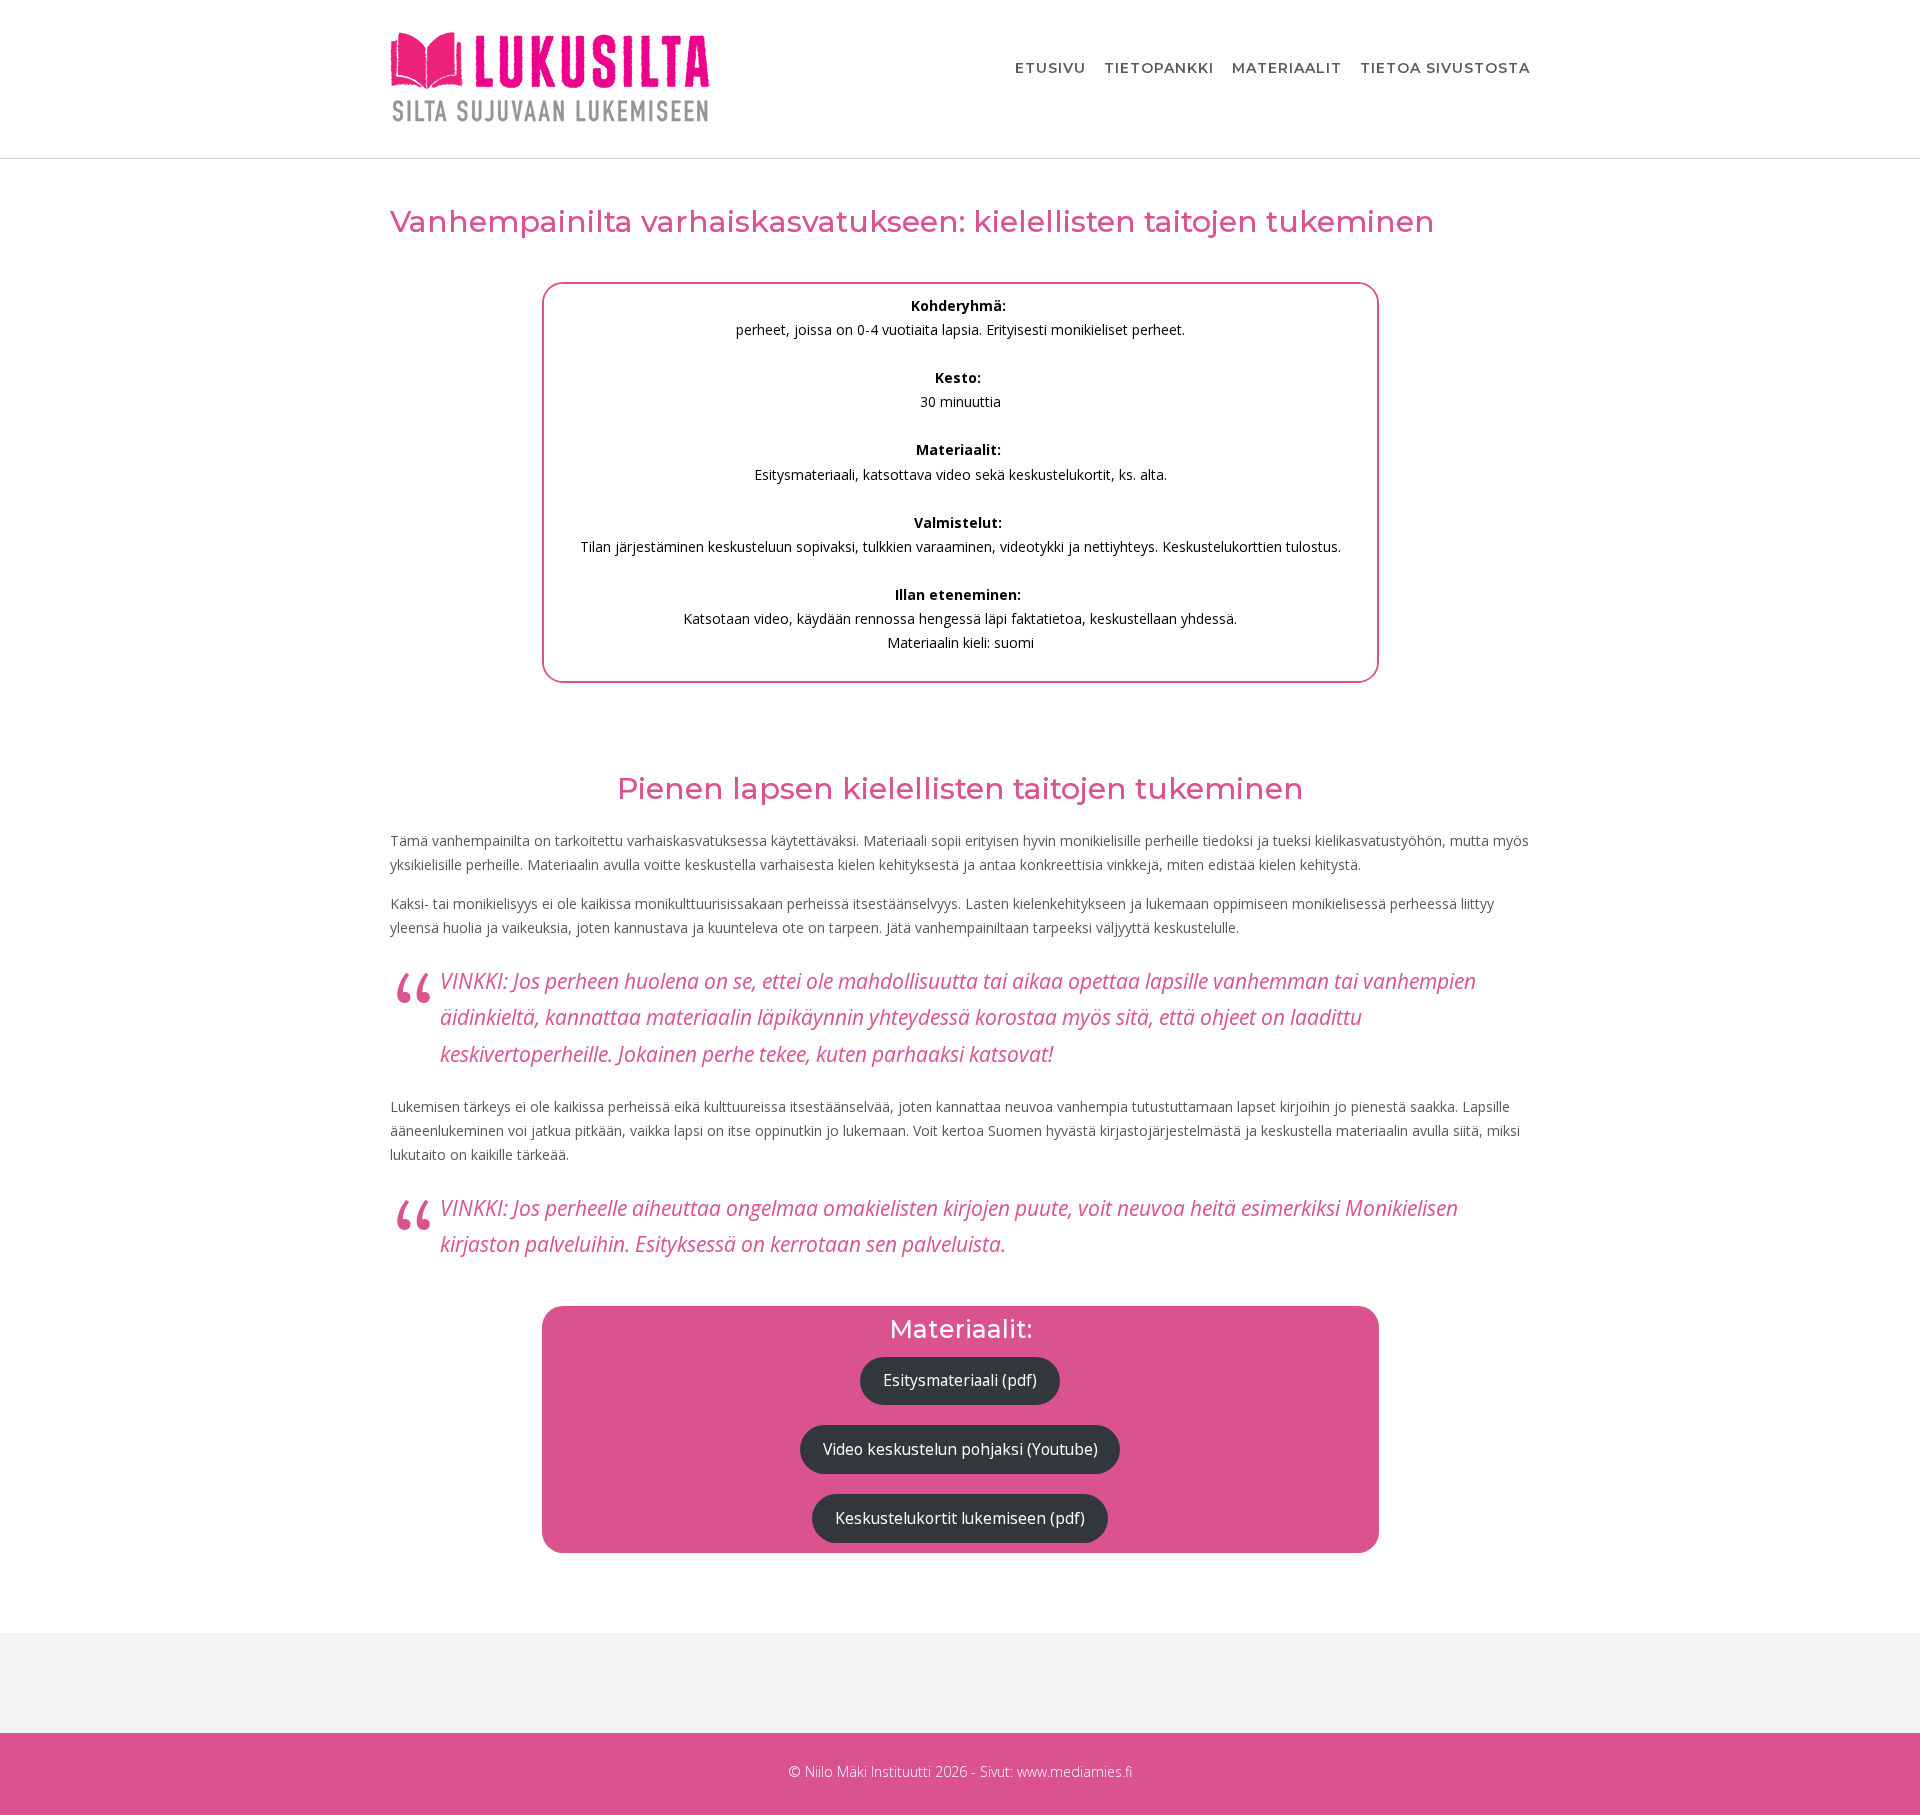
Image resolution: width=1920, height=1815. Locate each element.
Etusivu (1050, 68)
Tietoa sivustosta (1445, 68)
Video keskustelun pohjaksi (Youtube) (960, 1449)
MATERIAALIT (1287, 68)
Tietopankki (1159, 68)
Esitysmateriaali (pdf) (960, 1380)
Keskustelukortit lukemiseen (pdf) (960, 1518)
